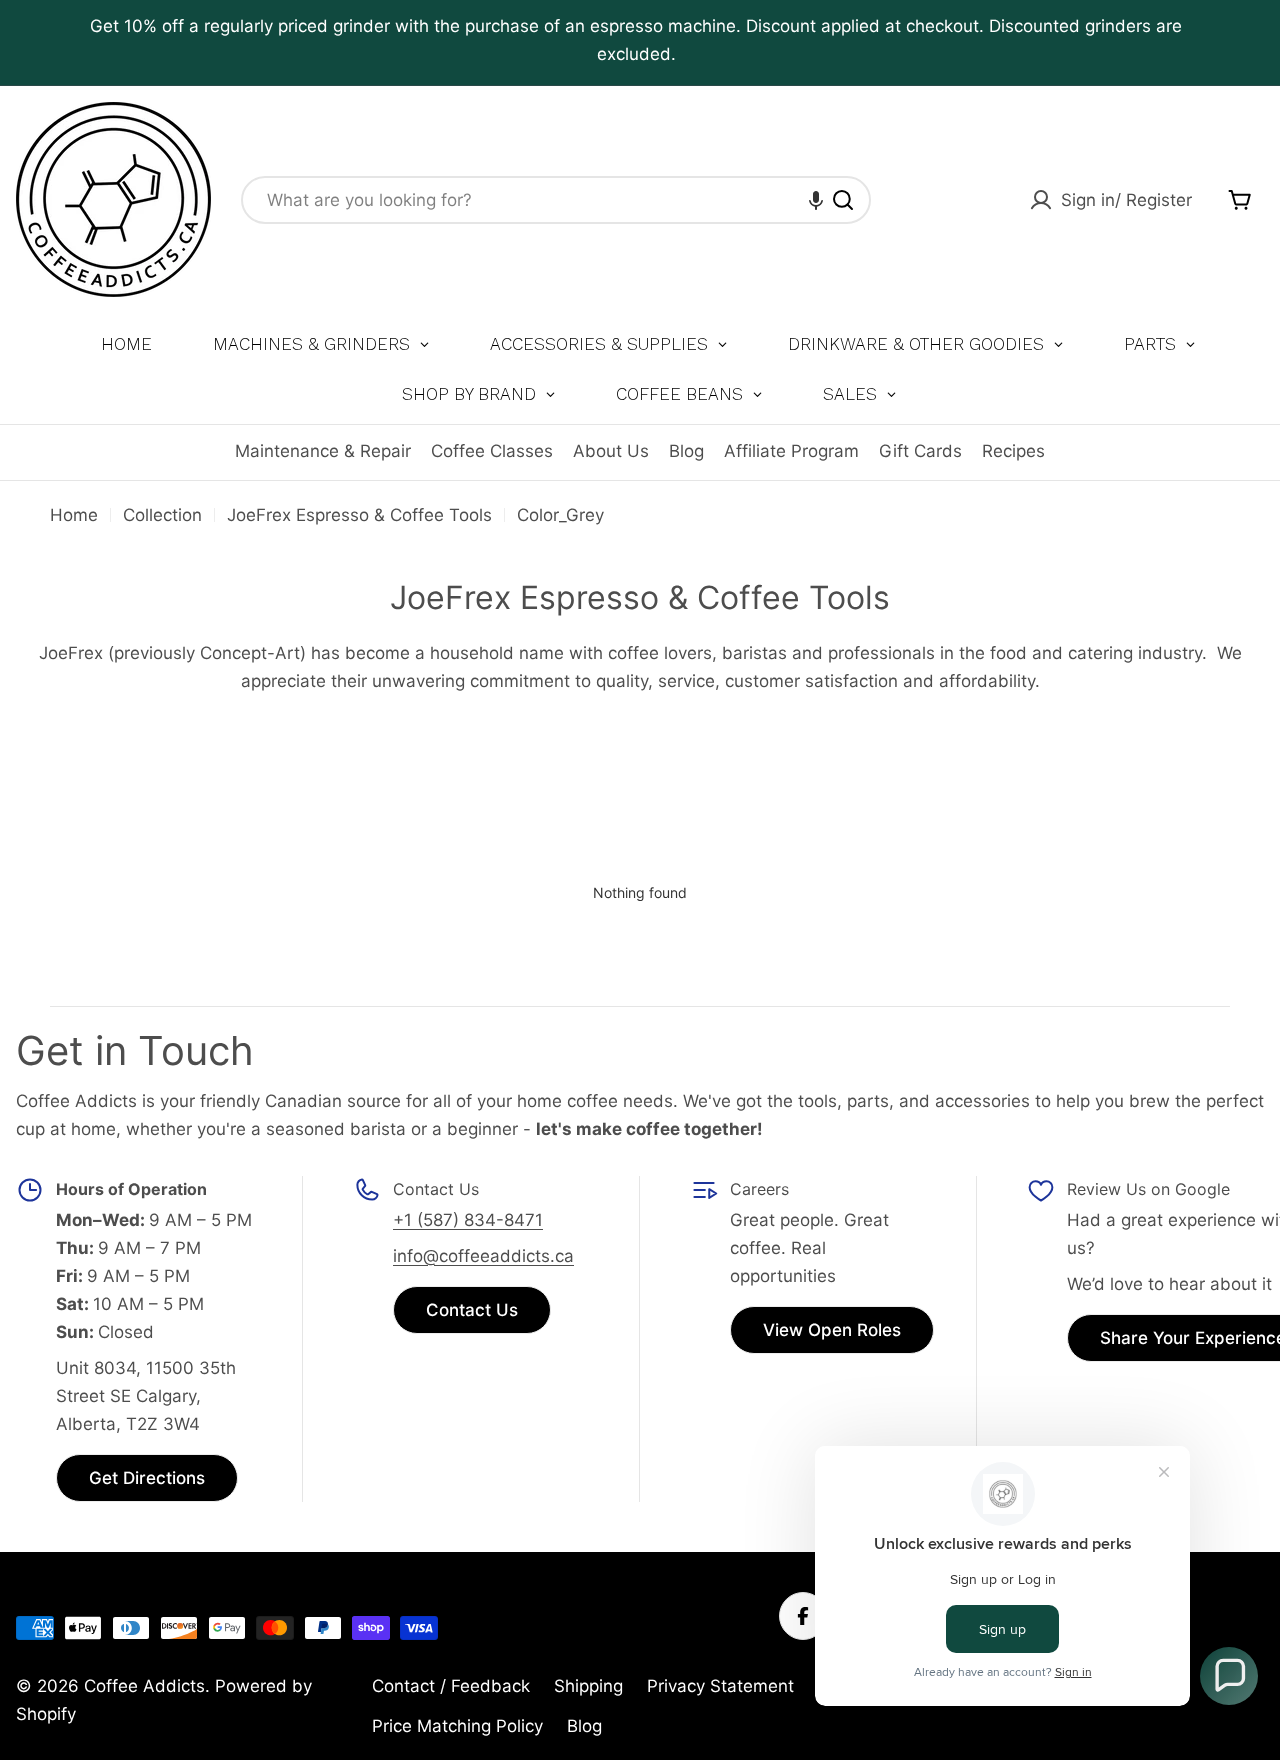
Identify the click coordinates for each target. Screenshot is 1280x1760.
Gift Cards (920, 451)
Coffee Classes (492, 451)
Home (74, 515)
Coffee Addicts (144, 1686)
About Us (611, 451)
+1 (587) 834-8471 (468, 1220)
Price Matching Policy (457, 1726)
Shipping (588, 1686)
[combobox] (556, 200)
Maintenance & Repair (323, 451)
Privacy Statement (720, 1686)
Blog (686, 451)
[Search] (843, 200)
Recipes (1013, 451)
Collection (162, 515)
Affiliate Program (791, 451)
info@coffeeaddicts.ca (483, 1256)
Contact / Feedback (451, 1686)
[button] (816, 200)
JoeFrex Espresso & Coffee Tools (359, 515)
